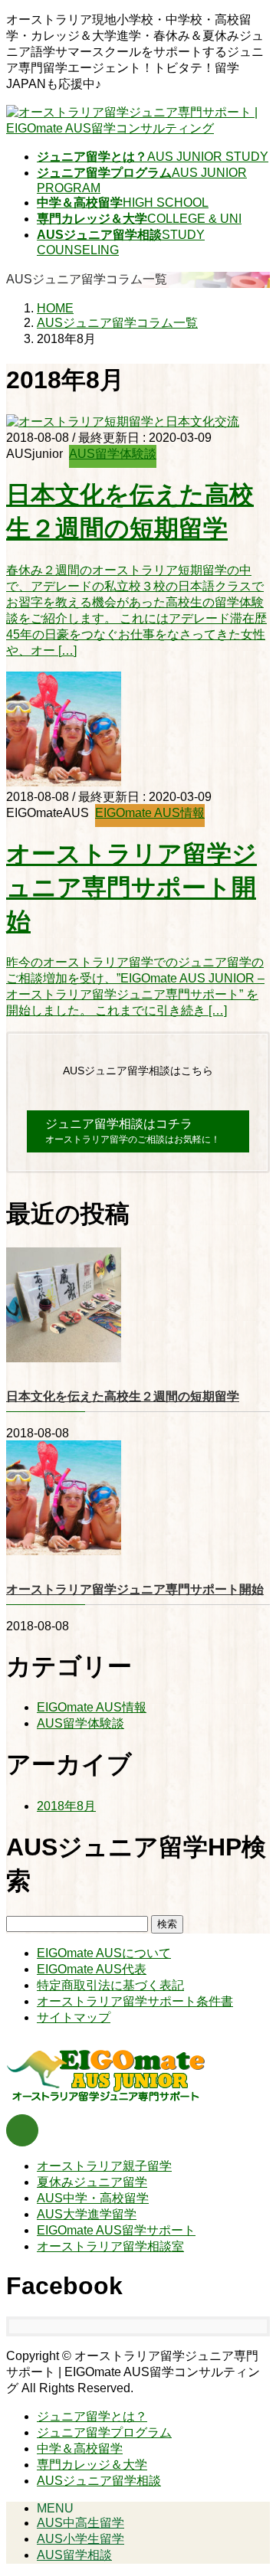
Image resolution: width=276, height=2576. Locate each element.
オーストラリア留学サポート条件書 (135, 2001)
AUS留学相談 (74, 2555)
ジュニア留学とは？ (92, 2416)
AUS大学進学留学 (87, 2214)
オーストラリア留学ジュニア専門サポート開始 (131, 888)
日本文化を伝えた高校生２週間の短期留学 (123, 1396)
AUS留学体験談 (113, 454)
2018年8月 (66, 1806)
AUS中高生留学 (80, 2523)
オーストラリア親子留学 (104, 2166)
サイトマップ (74, 2017)
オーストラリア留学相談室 (110, 2246)
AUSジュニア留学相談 (99, 2481)
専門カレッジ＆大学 (92, 2465)
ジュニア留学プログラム (104, 2432)
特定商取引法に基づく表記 (110, 1985)
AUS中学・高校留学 (93, 2198)
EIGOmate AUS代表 (92, 1969)
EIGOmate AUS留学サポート (116, 2230)
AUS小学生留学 (80, 2539)
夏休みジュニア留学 (92, 2182)
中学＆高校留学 (80, 2449)
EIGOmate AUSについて (104, 1953)
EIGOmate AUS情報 (150, 813)
